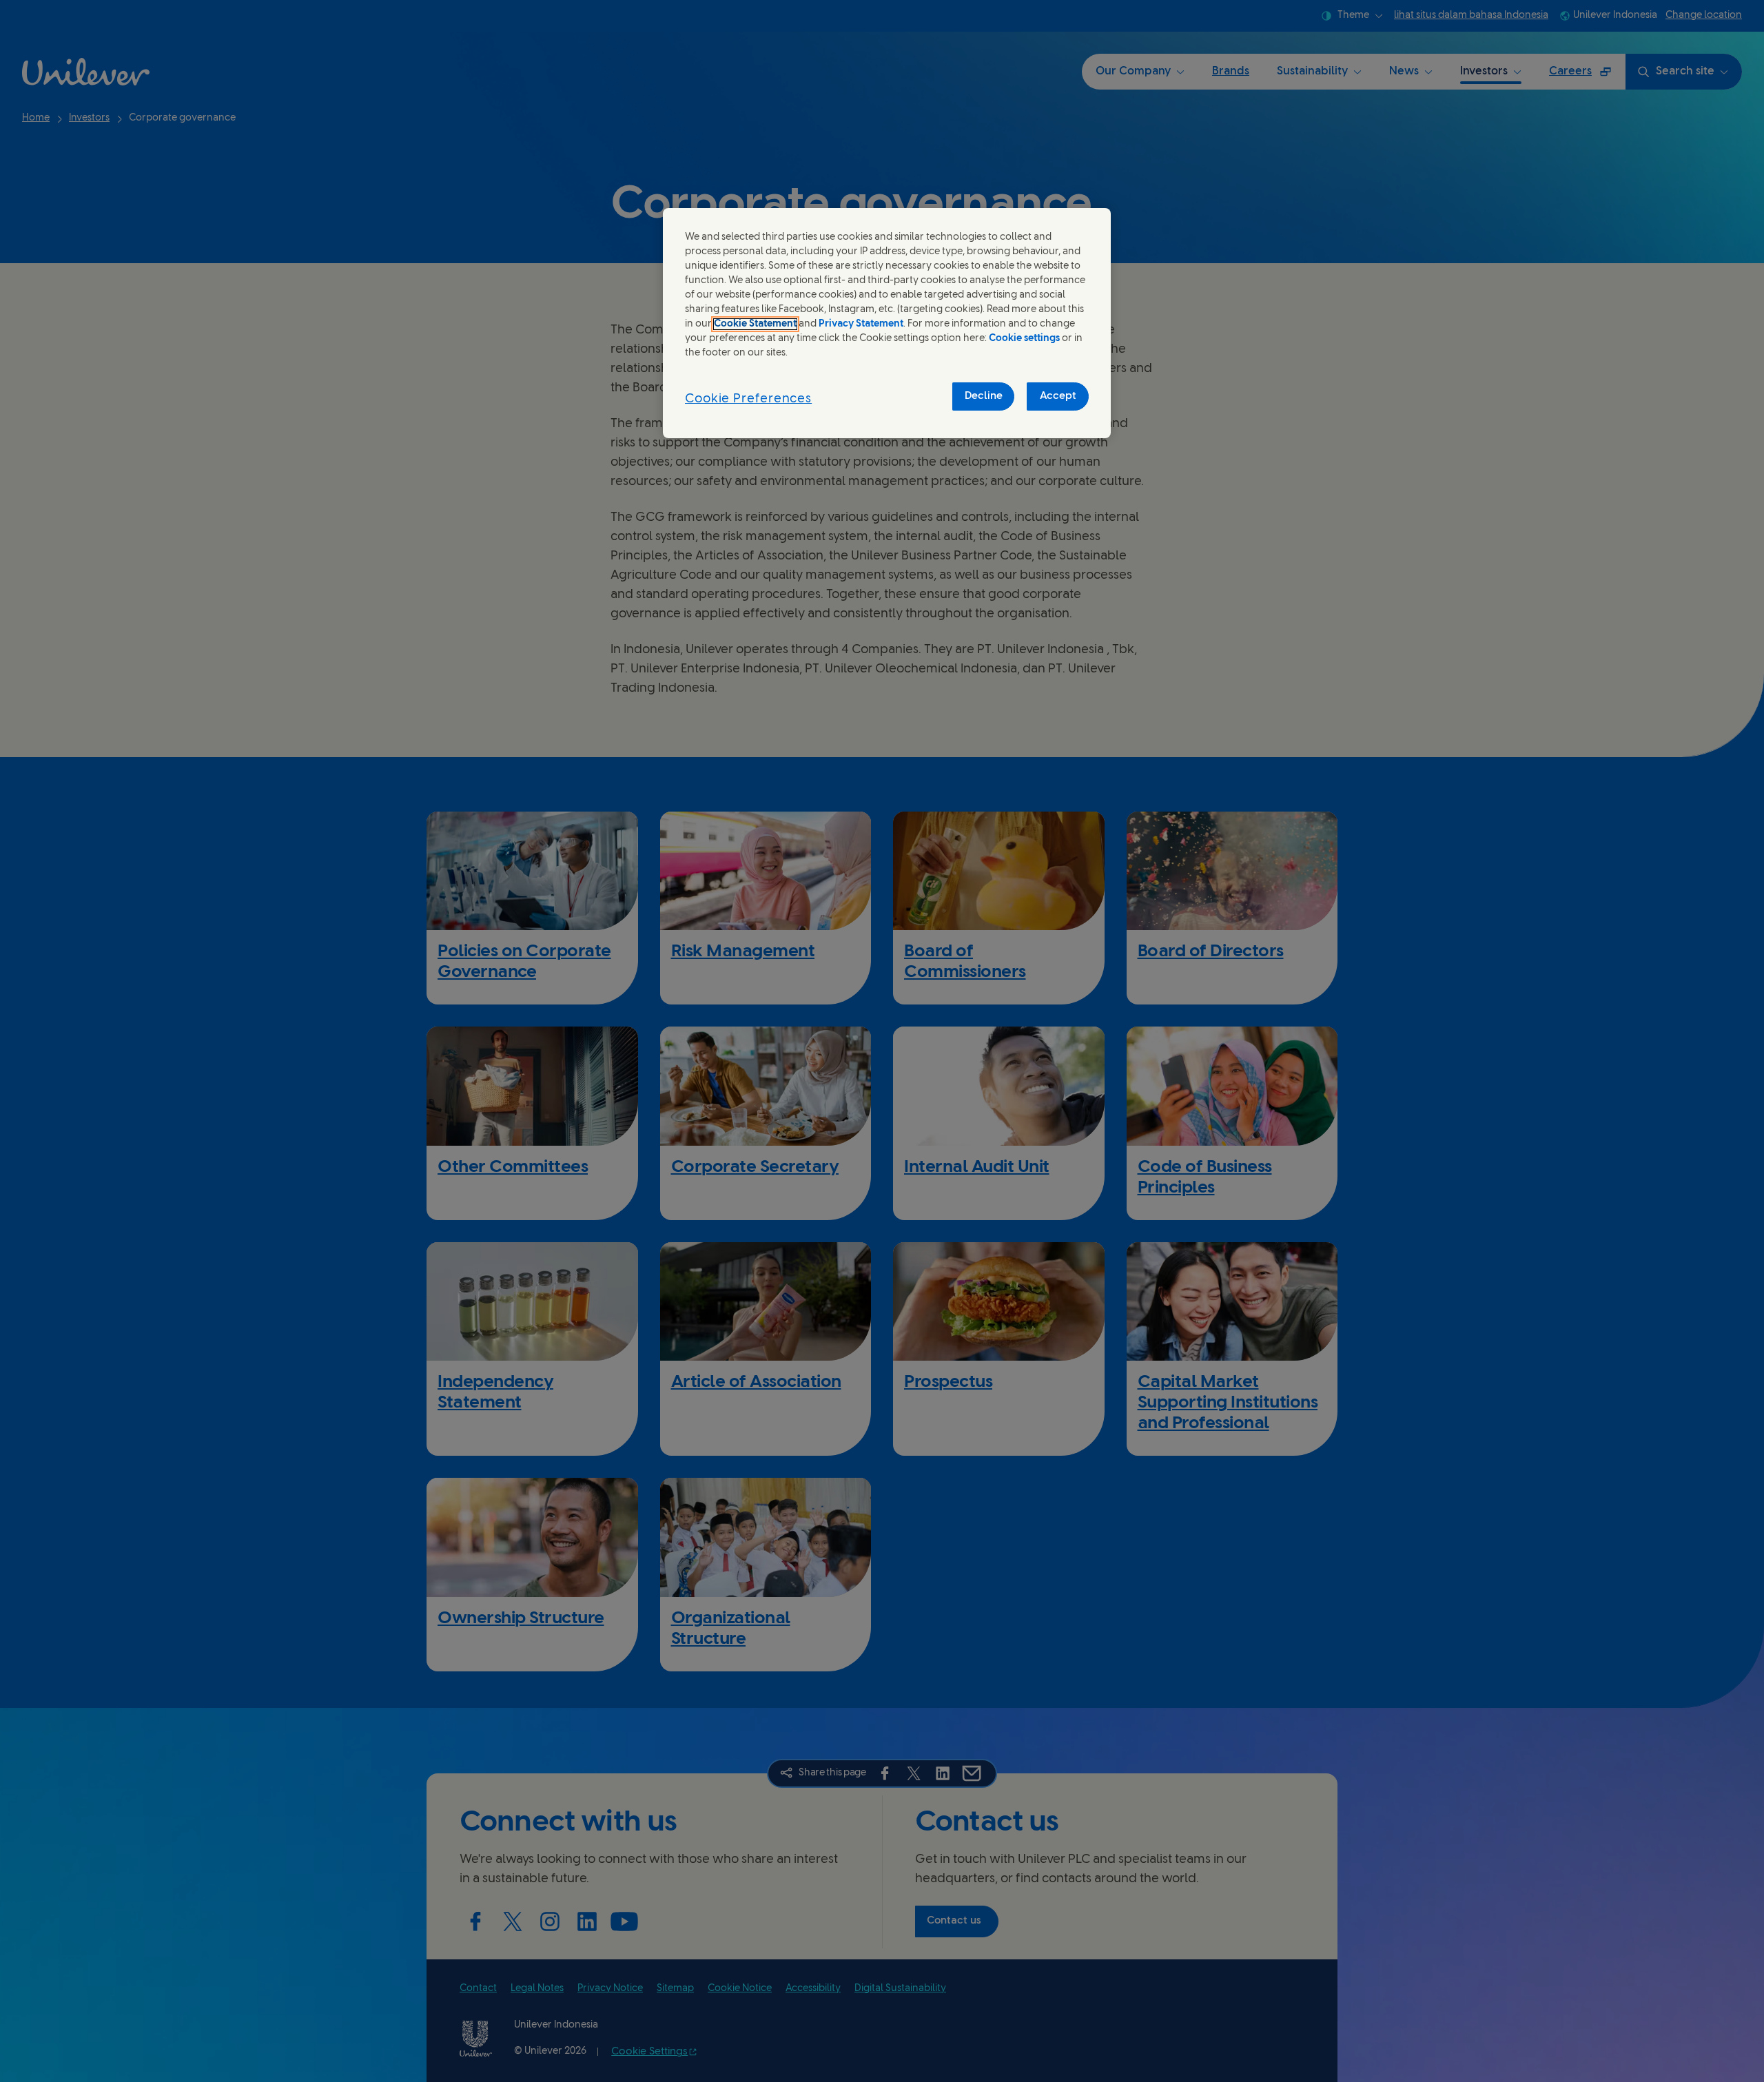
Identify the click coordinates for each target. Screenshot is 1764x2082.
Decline (984, 396)
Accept (1058, 396)
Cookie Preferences (748, 399)
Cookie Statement (755, 324)
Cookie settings (1024, 339)
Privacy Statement (861, 324)
